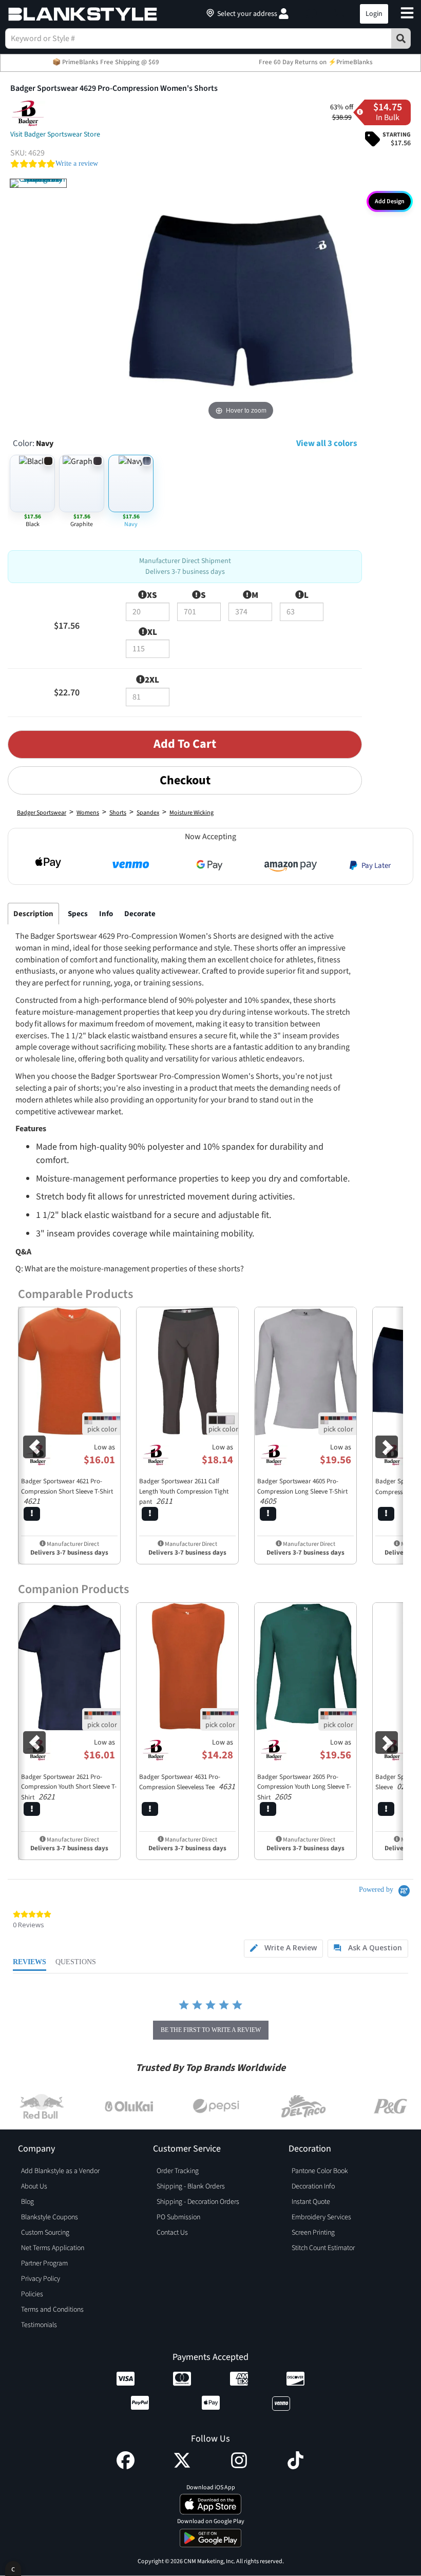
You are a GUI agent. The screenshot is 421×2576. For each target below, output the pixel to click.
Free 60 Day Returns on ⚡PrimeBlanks (316, 62)
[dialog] (13, 2569)
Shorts (118, 813)
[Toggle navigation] (407, 14)
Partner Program (44, 2263)
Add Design (390, 201)
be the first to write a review (211, 2030)
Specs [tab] (78, 914)
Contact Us (172, 2233)
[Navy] (38, 183)
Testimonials (39, 2325)
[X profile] (182, 2467)
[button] (311, 14)
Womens (88, 813)
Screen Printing (313, 2233)
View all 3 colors (327, 443)
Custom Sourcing (45, 2233)
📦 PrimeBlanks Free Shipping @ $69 (106, 62)
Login (374, 14)
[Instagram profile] (239, 2467)
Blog (27, 2202)
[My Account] (284, 14)
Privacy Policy (41, 2279)
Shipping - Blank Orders (191, 2186)
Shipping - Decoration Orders (198, 2202)
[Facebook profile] (126, 2467)
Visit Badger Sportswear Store (55, 134)
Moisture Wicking (192, 813)
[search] (401, 38)
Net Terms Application (53, 2248)
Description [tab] (33, 914)
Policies (32, 2294)
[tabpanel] (185, 1167)
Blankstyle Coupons (50, 2217)
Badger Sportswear (42, 813)
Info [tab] (106, 914)
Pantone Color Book (320, 2171)
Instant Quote (311, 2202)
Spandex (148, 813)
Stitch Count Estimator (323, 2248)
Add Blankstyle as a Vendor (60, 2171)
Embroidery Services (321, 2217)
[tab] (283, 1949)
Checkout (185, 780)
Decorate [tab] (140, 914)
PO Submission (178, 2217)
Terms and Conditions (52, 2310)
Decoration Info (313, 2186)
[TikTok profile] (295, 2467)
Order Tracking (178, 2171)
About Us (34, 2186)
